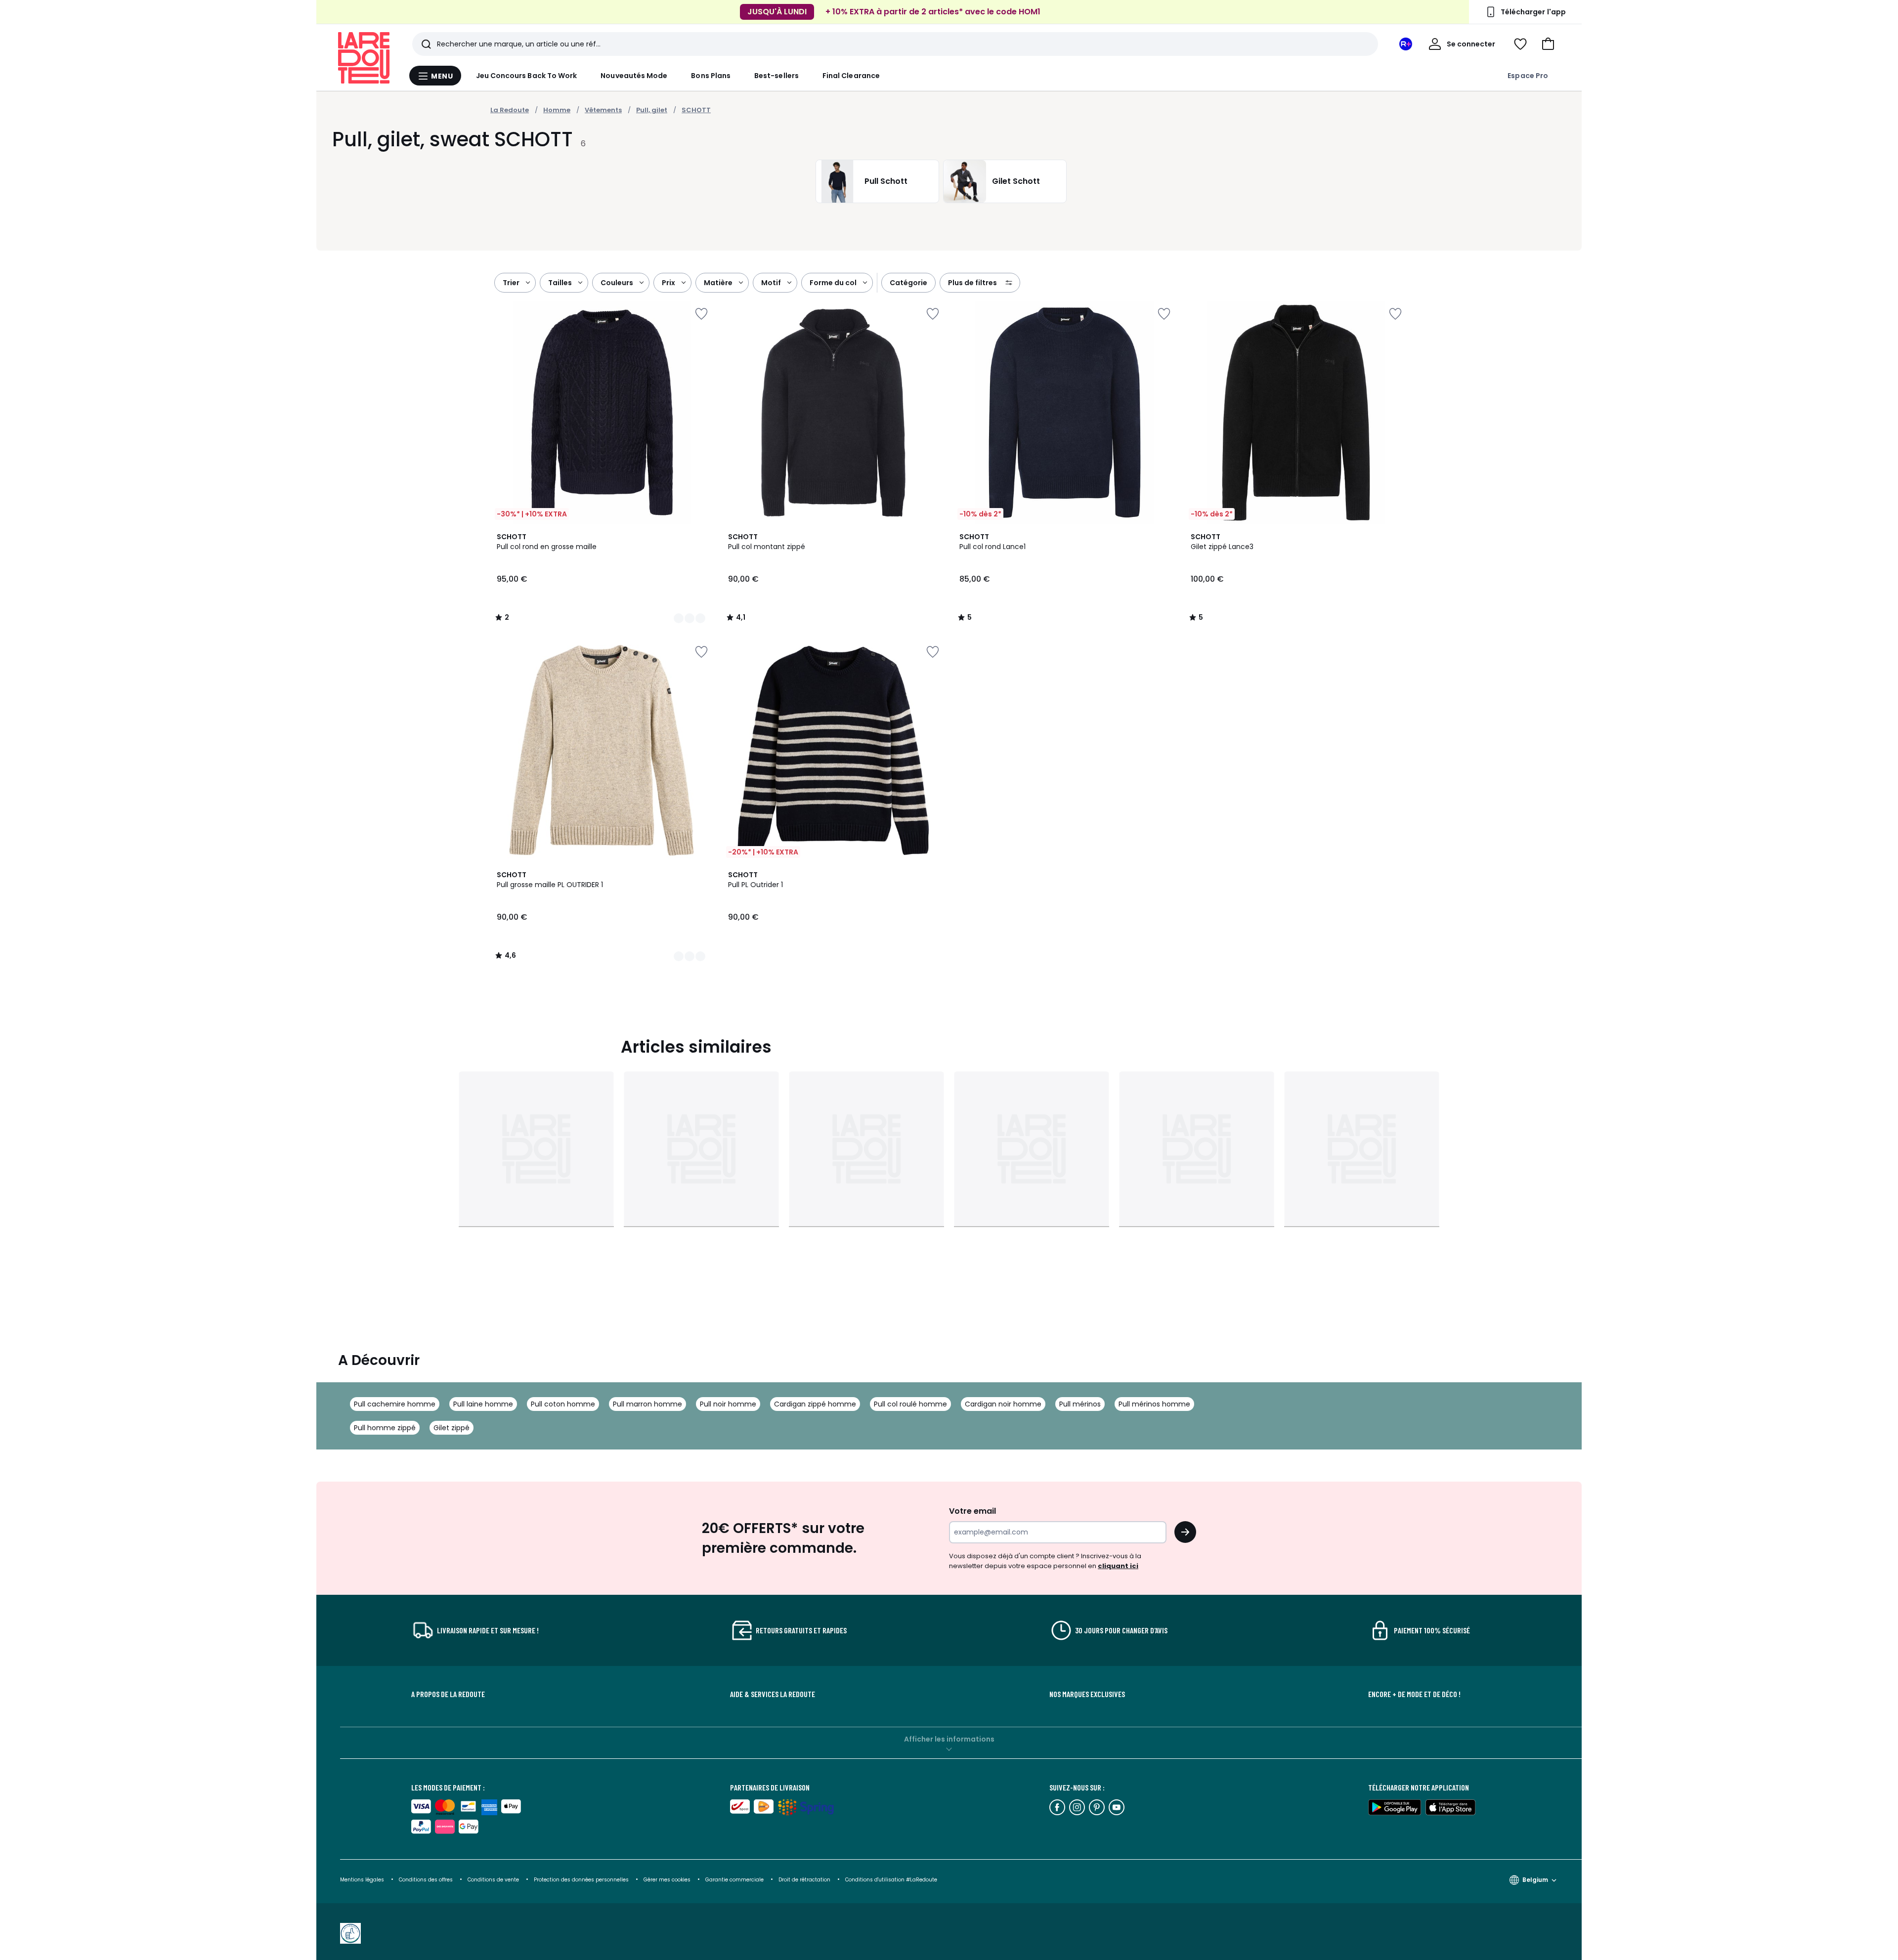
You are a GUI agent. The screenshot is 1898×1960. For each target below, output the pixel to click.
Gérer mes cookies (668, 1880)
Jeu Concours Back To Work (527, 76)
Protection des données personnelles (582, 1880)
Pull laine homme (483, 1404)
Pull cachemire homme (395, 1404)
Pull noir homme (728, 1404)
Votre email (973, 1511)
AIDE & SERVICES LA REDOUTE (773, 1694)
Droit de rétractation (805, 1880)
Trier (511, 283)
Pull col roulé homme (910, 1404)
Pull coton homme (563, 1404)
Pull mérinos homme (1154, 1404)
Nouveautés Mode (634, 76)
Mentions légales (362, 1880)
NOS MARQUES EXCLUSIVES (1087, 1694)
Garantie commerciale (735, 1880)
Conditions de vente (494, 1880)
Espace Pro (1528, 76)
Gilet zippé (452, 1428)
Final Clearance (851, 76)
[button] (1548, 44)
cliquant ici (1118, 1566)
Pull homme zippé (385, 1428)
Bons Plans (711, 76)
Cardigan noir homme (1003, 1404)
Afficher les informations (949, 1739)
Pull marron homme (647, 1404)
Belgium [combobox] (1535, 1880)
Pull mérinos (1080, 1404)
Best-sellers (776, 76)
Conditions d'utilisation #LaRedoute (891, 1880)
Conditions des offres (426, 1880)
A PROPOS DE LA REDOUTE (448, 1694)
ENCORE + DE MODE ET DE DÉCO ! (1414, 1694)
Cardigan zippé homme (815, 1404)
